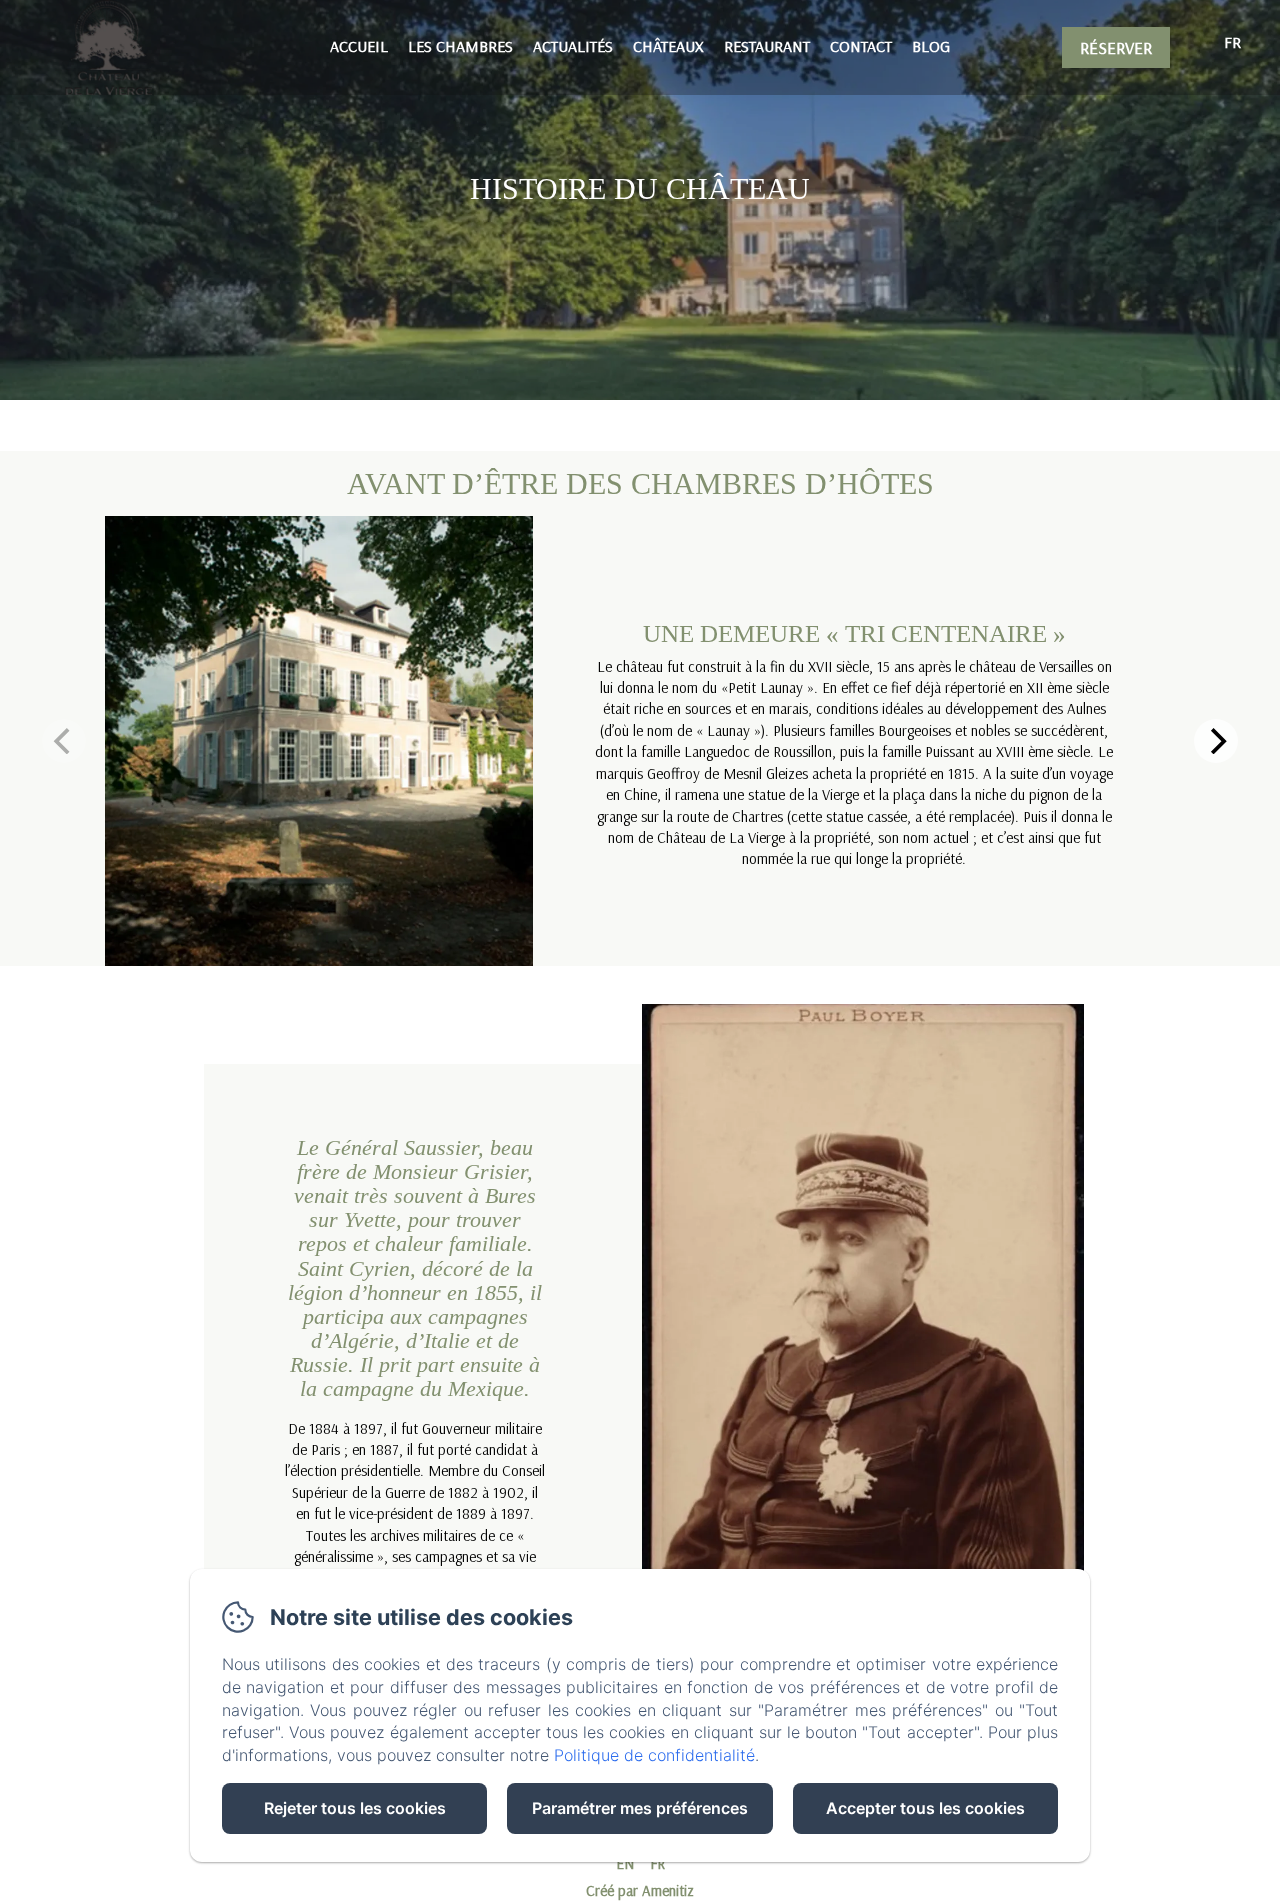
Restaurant (767, 46)
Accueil (359, 46)
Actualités (573, 46)
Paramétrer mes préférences (640, 1808)
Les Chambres (460, 46)
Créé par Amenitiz (640, 1890)
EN (625, 1863)
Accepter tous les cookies (925, 1808)
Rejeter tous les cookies (355, 1808)
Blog (931, 46)
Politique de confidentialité (654, 1755)
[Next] (1216, 741)
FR (657, 1863)
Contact (861, 46)
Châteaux (668, 46)
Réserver (1116, 47)
